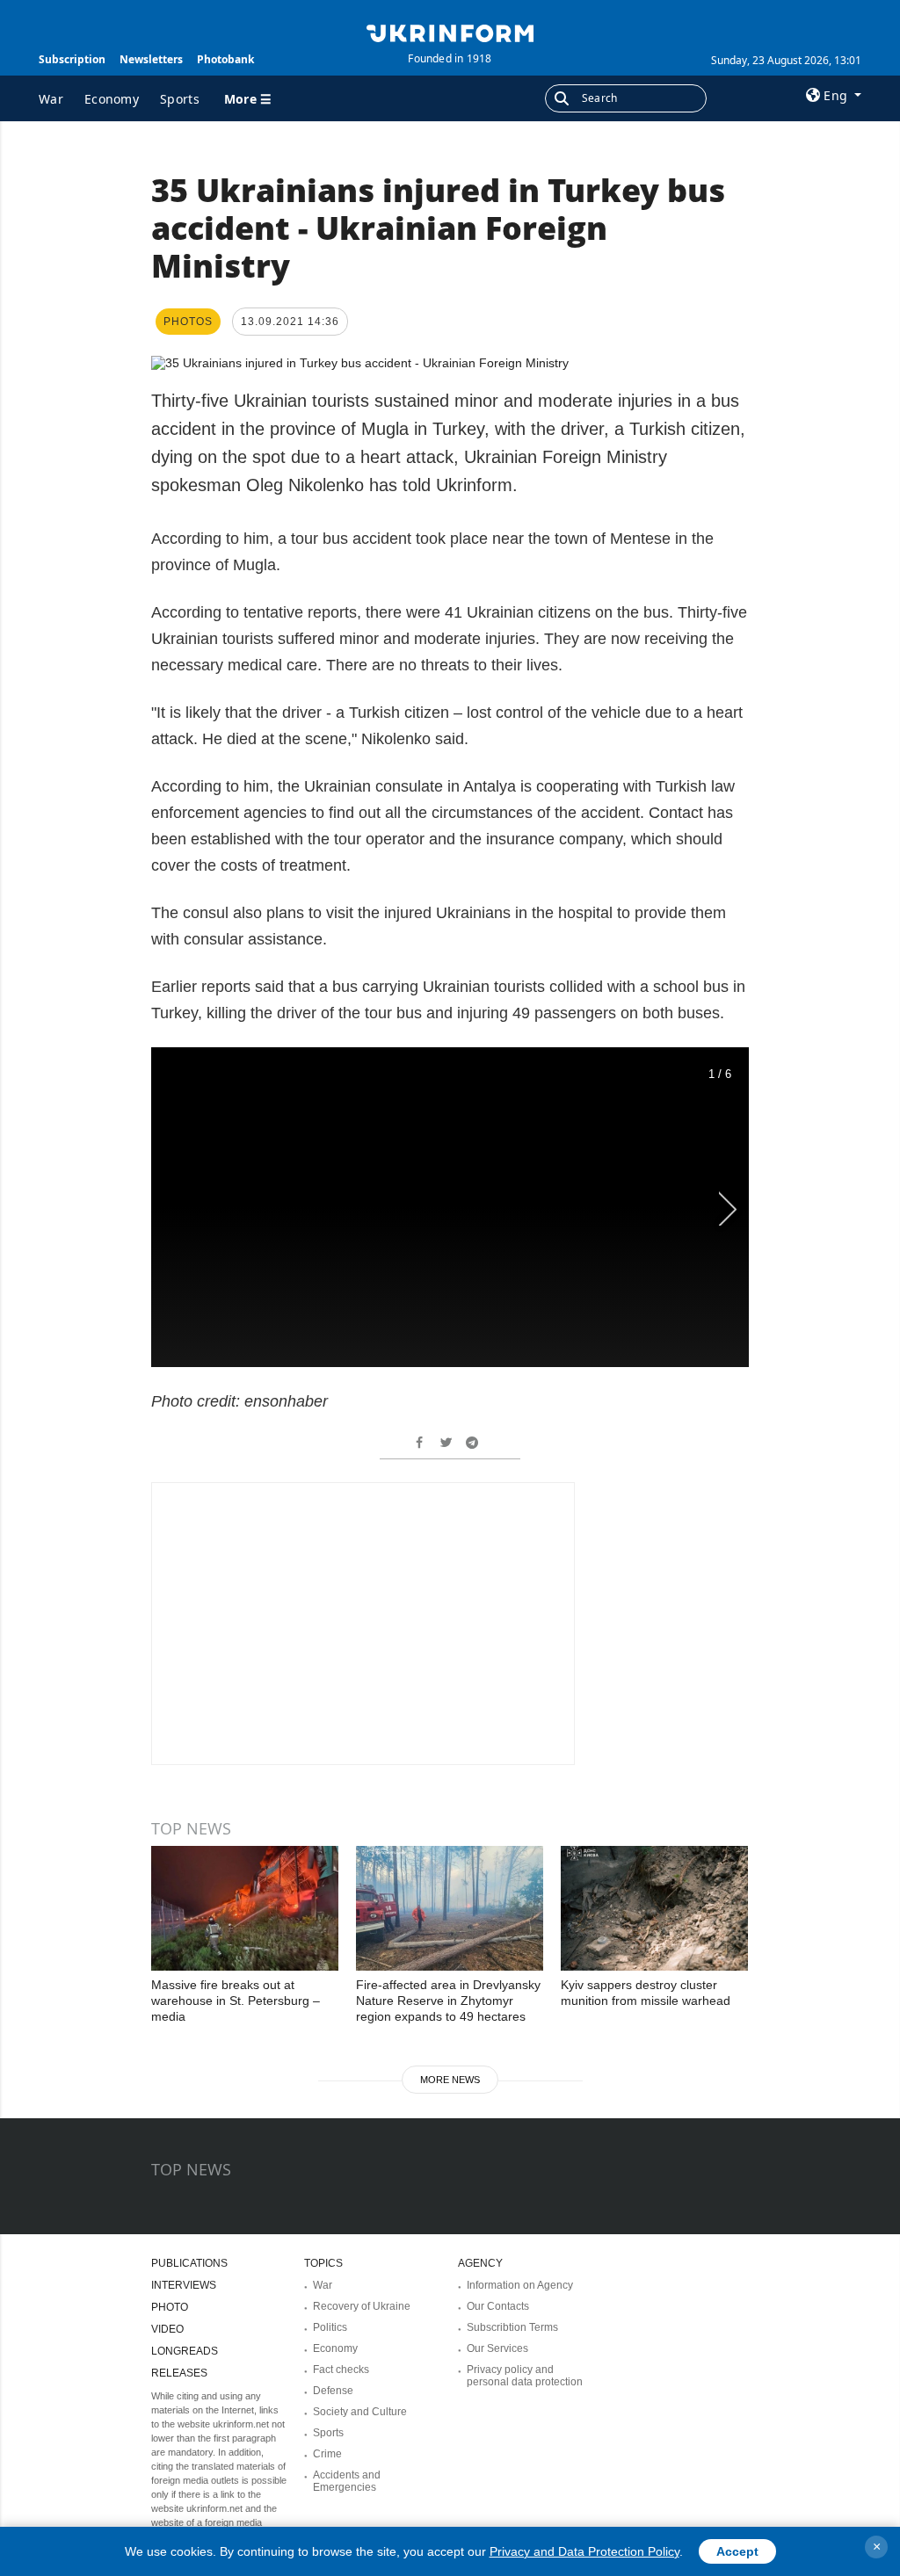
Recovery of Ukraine (362, 2306)
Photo (170, 2307)
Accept (737, 2551)
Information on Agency (520, 2285)
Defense (333, 2391)
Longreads (185, 2351)
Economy (112, 99)
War (51, 99)
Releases (179, 2373)
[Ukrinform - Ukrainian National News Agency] (450, 32)
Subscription (72, 59)
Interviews (184, 2285)
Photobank (225, 59)
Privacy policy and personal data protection (525, 2376)
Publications (189, 2263)
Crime (327, 2454)
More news (450, 2080)
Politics (330, 2327)
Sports (180, 99)
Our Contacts (498, 2306)
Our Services (497, 2348)
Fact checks (341, 2370)
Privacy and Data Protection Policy (584, 2551)
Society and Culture (360, 2412)
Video (167, 2329)
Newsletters (151, 59)
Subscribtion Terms (512, 2327)
